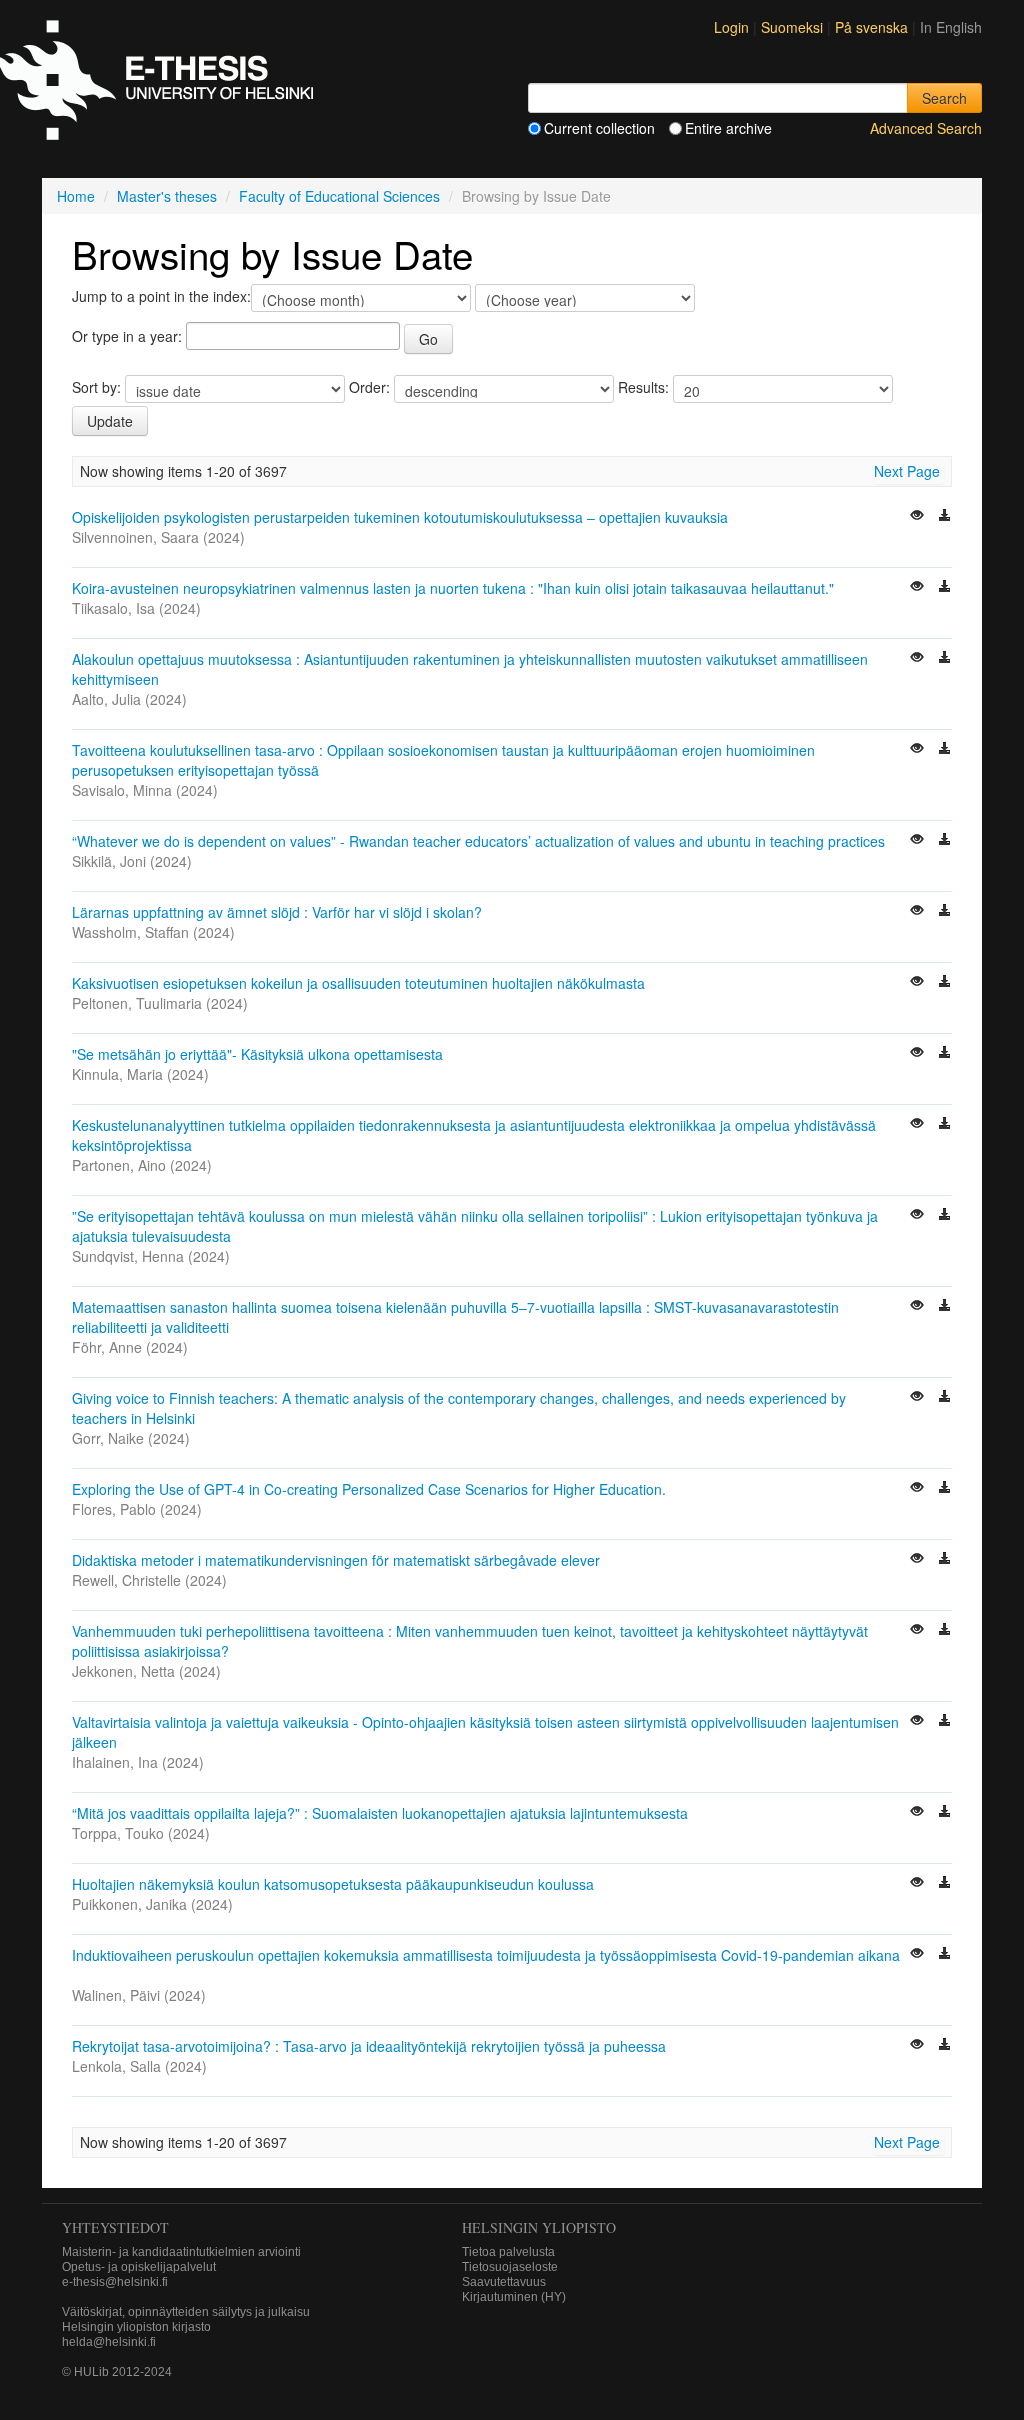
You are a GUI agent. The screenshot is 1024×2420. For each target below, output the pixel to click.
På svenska (873, 27)
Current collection (599, 128)
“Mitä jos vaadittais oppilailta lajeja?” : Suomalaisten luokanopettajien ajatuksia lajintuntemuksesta (380, 1813)
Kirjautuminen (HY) (514, 2297)
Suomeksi (794, 27)
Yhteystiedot (115, 2227)
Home (76, 196)
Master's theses (167, 196)
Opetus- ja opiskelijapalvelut (139, 2267)
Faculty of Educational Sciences (339, 196)
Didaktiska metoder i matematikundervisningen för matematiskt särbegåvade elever (336, 1560)
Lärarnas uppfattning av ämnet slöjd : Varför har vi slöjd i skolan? (277, 912)
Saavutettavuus (504, 2282)
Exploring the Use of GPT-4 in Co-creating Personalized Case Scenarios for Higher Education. (369, 1489)
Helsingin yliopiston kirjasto (136, 2327)
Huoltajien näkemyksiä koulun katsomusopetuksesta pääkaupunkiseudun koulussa (333, 1884)
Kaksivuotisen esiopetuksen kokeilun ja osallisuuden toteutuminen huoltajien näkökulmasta (358, 983)
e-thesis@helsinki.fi (115, 2282)
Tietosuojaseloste (510, 2267)
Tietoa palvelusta (508, 2252)
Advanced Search (926, 128)
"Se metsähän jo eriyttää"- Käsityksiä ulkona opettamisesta (257, 1054)
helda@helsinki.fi (109, 2342)
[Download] (945, 517)
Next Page (907, 471)
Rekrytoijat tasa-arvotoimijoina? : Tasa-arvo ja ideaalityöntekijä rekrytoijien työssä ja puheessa (369, 2046)
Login (731, 27)
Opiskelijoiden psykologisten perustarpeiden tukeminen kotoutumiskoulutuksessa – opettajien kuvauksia (400, 517)
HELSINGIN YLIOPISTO (539, 2227)
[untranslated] (919, 517)
